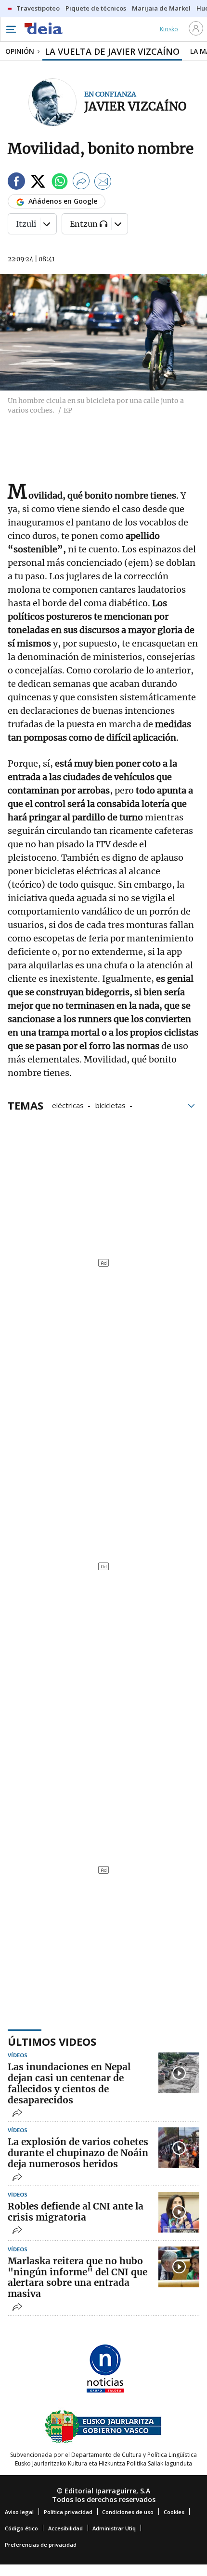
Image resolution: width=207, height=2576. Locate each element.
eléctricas (68, 1105)
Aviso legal (19, 2512)
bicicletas (110, 1105)
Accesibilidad (65, 2528)
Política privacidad (68, 2512)
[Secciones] (11, 29)
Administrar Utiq (114, 2528)
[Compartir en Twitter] (38, 183)
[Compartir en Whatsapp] (60, 183)
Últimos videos (52, 2041)
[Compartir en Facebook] (16, 183)
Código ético (21, 2528)
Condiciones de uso (128, 2512)
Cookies (174, 2512)
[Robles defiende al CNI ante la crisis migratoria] (179, 2212)
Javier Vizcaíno (135, 106)
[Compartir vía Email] (103, 183)
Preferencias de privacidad (41, 2545)
